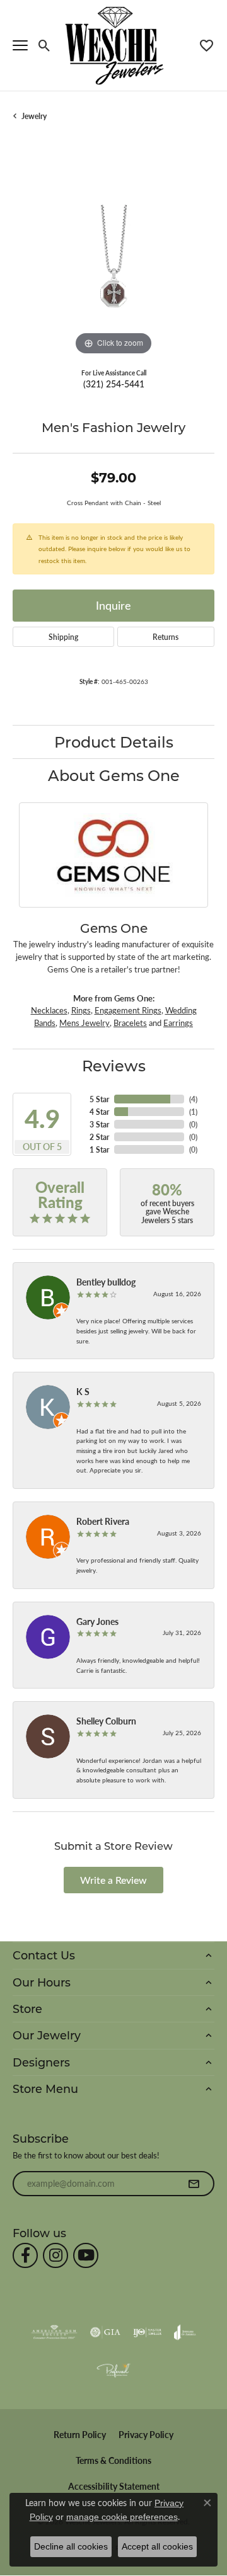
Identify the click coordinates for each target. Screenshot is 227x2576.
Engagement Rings (128, 1010)
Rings (81, 1010)
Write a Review (113, 1880)
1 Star (99, 1149)
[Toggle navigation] (20, 45)
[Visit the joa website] (185, 2332)
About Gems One (114, 775)
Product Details (114, 742)
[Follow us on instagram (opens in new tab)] (55, 2255)
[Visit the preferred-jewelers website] (113, 2370)
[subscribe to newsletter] (194, 2184)
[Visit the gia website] (105, 2332)
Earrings (178, 1023)
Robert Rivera (103, 1521)
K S (83, 1391)
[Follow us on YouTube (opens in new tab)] (86, 2255)
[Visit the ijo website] (147, 2332)
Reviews (114, 1065)
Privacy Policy (146, 2435)
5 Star (99, 1099)
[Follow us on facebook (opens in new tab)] (25, 2255)
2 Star (99, 1137)
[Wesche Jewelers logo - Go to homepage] (114, 45)
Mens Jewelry (84, 1023)
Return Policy (80, 2435)
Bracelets (130, 1023)
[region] (113, 258)
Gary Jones (97, 1621)
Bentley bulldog (106, 1282)
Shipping (63, 637)
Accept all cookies (157, 2546)
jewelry (34, 116)
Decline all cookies (71, 2546)
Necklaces (49, 1010)
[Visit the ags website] (54, 2332)
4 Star (99, 1112)
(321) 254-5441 (114, 384)
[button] (44, 45)
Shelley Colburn (106, 1721)
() (193, 1099)
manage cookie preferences (122, 2517)
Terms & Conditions (113, 2460)
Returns (166, 637)
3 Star (99, 1124)
